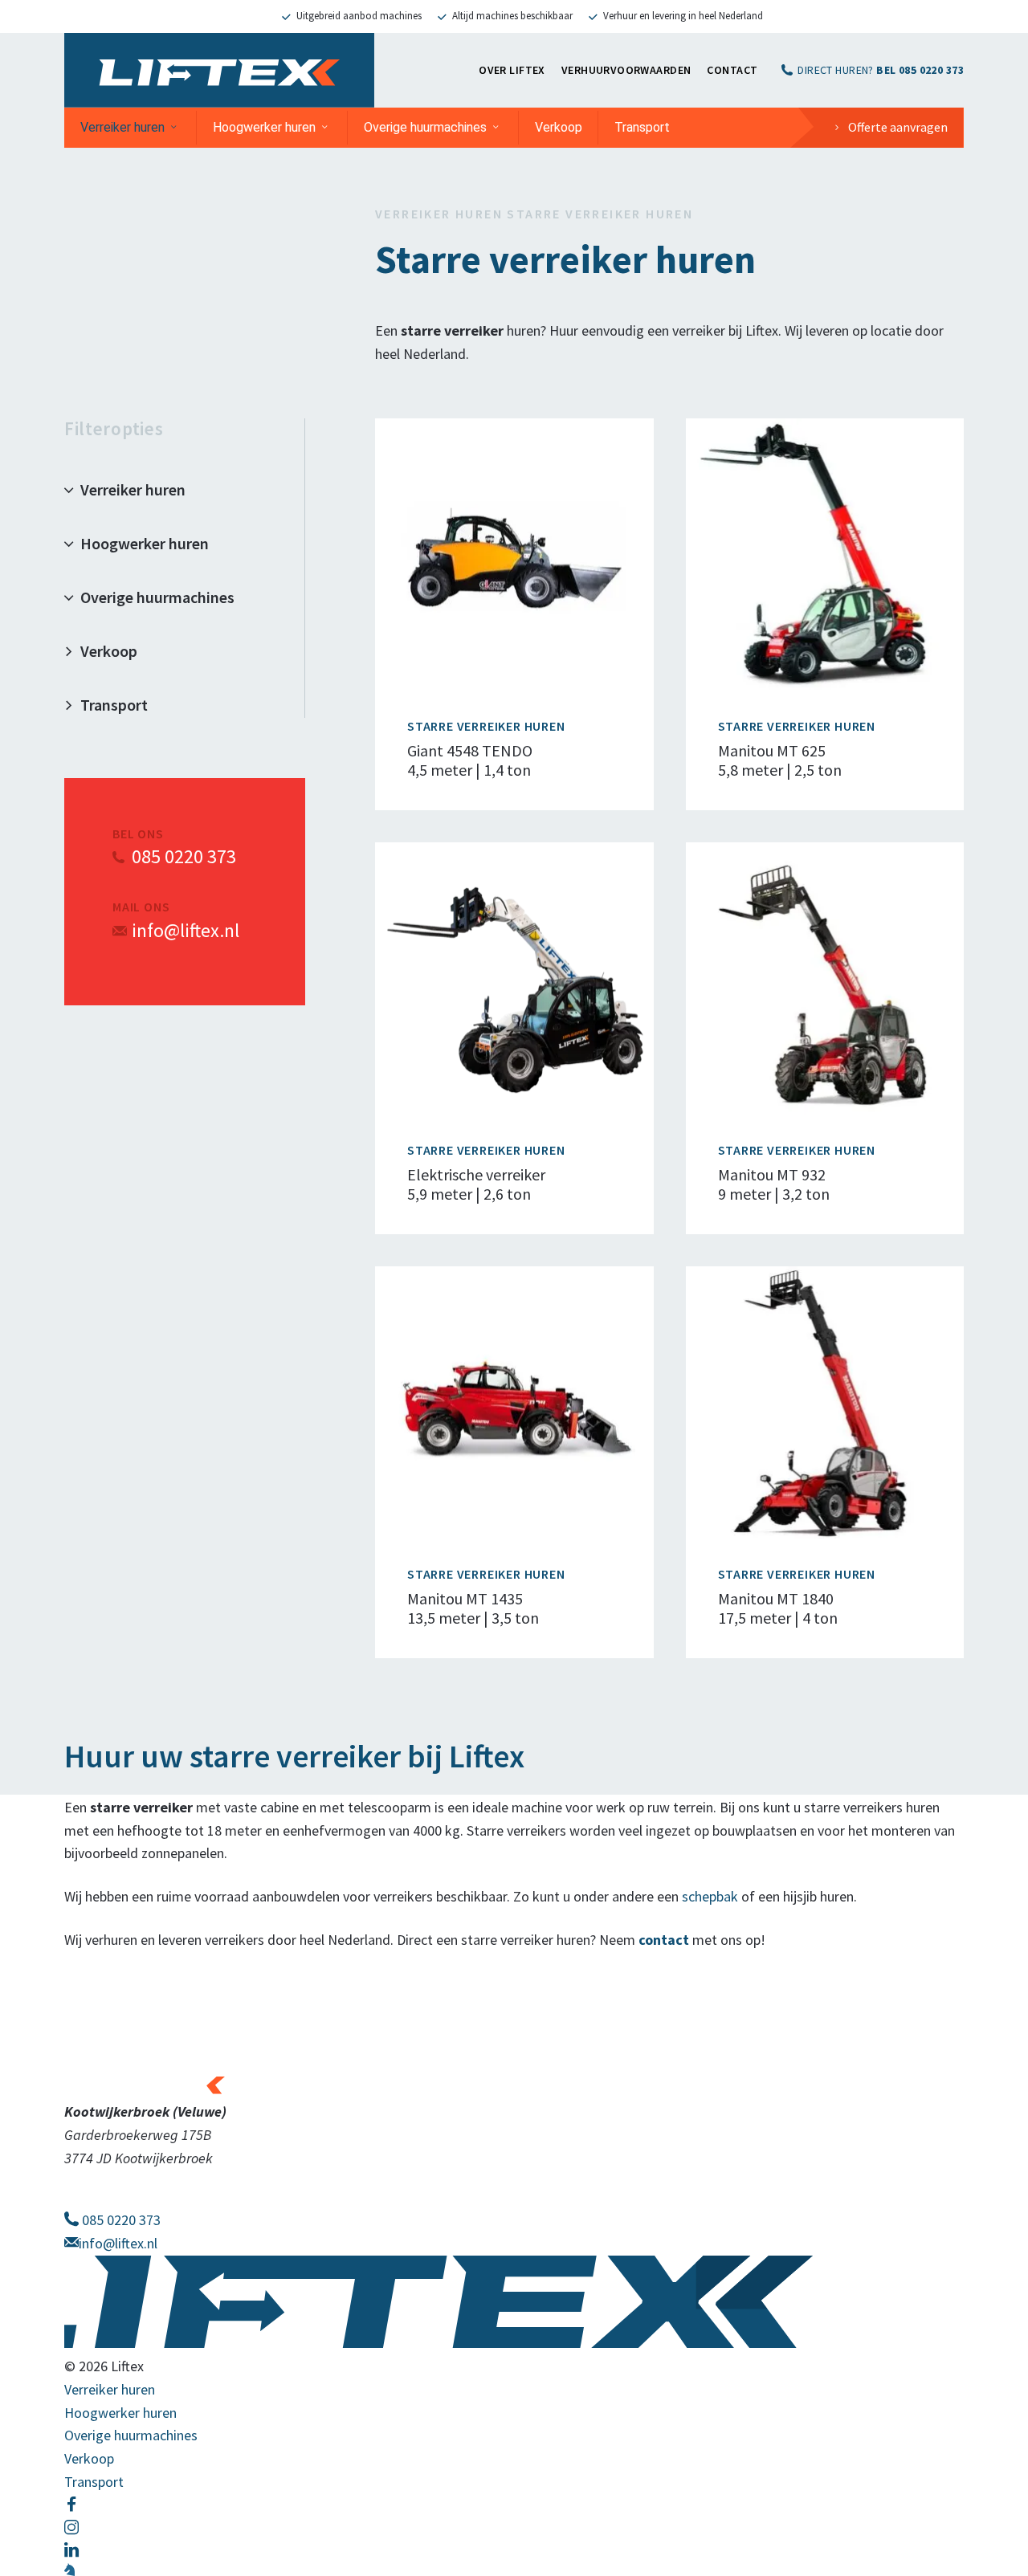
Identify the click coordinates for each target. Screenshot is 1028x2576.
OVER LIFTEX (512, 70)
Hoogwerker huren (264, 127)
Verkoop (559, 127)
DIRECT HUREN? (881, 70)
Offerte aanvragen (898, 127)
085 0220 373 (184, 856)
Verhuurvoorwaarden (626, 70)
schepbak (710, 1896)
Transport (642, 127)
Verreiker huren (122, 127)
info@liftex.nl (186, 930)
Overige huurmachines (425, 127)
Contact (732, 70)
